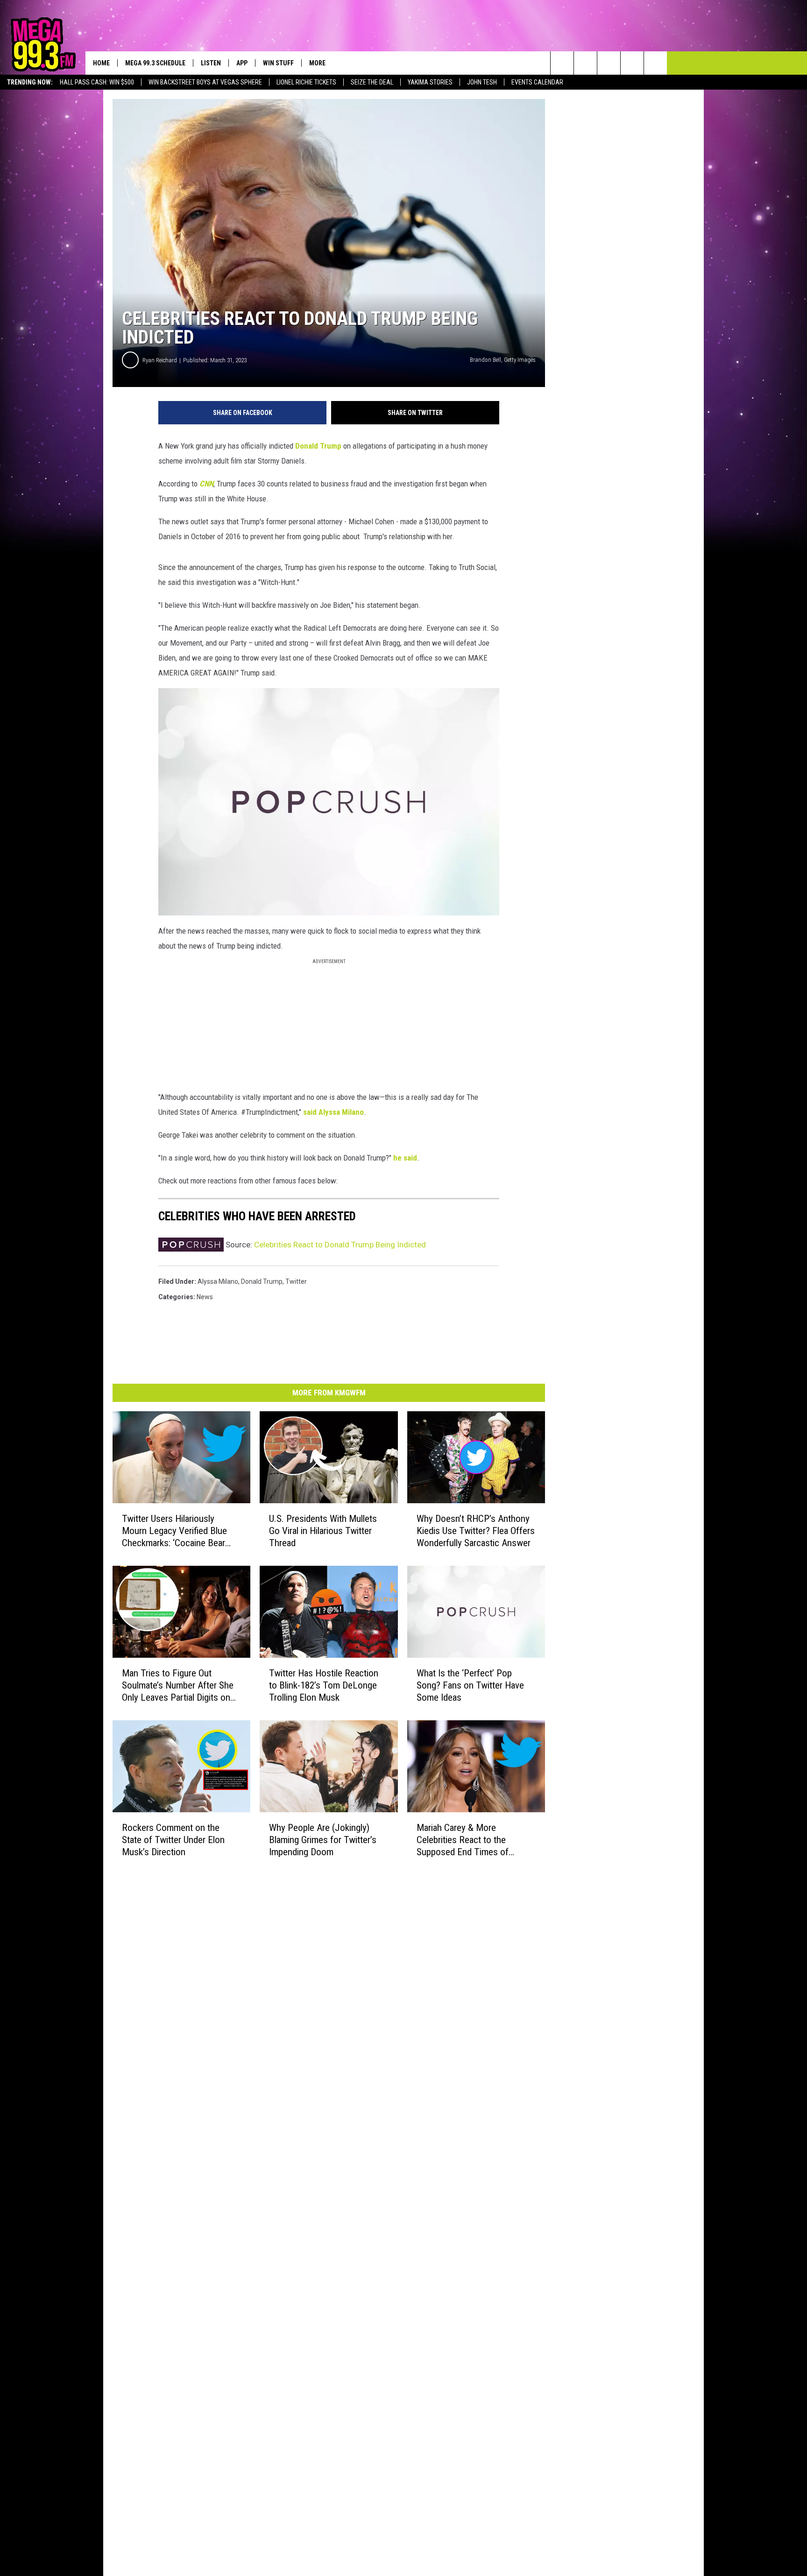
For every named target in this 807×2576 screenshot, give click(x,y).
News (205, 1297)
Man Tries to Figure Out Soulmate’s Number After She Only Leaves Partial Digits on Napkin (178, 1686)
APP (242, 63)
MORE (317, 63)
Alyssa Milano (341, 1112)
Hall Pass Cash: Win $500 (97, 82)
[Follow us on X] (632, 63)
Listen (211, 63)
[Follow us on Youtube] (655, 63)
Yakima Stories (430, 82)
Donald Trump (319, 446)
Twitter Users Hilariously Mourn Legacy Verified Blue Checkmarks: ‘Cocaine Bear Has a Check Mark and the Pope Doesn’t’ (174, 1531)
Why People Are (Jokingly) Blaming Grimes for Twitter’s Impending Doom (323, 1840)
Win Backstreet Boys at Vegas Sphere (205, 82)
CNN (206, 484)
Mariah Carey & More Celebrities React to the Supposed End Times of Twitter (463, 1840)
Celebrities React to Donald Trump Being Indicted (340, 1245)
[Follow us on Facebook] (609, 63)
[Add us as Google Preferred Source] (585, 63)
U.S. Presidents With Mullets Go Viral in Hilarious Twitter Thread (323, 1531)
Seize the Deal (372, 82)
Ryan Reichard (160, 360)
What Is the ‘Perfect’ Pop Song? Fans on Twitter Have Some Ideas (470, 1685)
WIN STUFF (278, 63)
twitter (296, 1281)
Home (101, 63)
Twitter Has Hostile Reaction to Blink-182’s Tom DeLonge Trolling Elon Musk (324, 1685)
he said (405, 1158)
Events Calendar (537, 82)
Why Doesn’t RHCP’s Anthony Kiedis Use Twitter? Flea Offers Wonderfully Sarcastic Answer (476, 1531)
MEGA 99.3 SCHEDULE (155, 63)
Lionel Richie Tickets (306, 82)
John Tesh (482, 82)
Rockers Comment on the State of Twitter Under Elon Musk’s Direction (173, 1840)
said (310, 1112)
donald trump (262, 1281)
